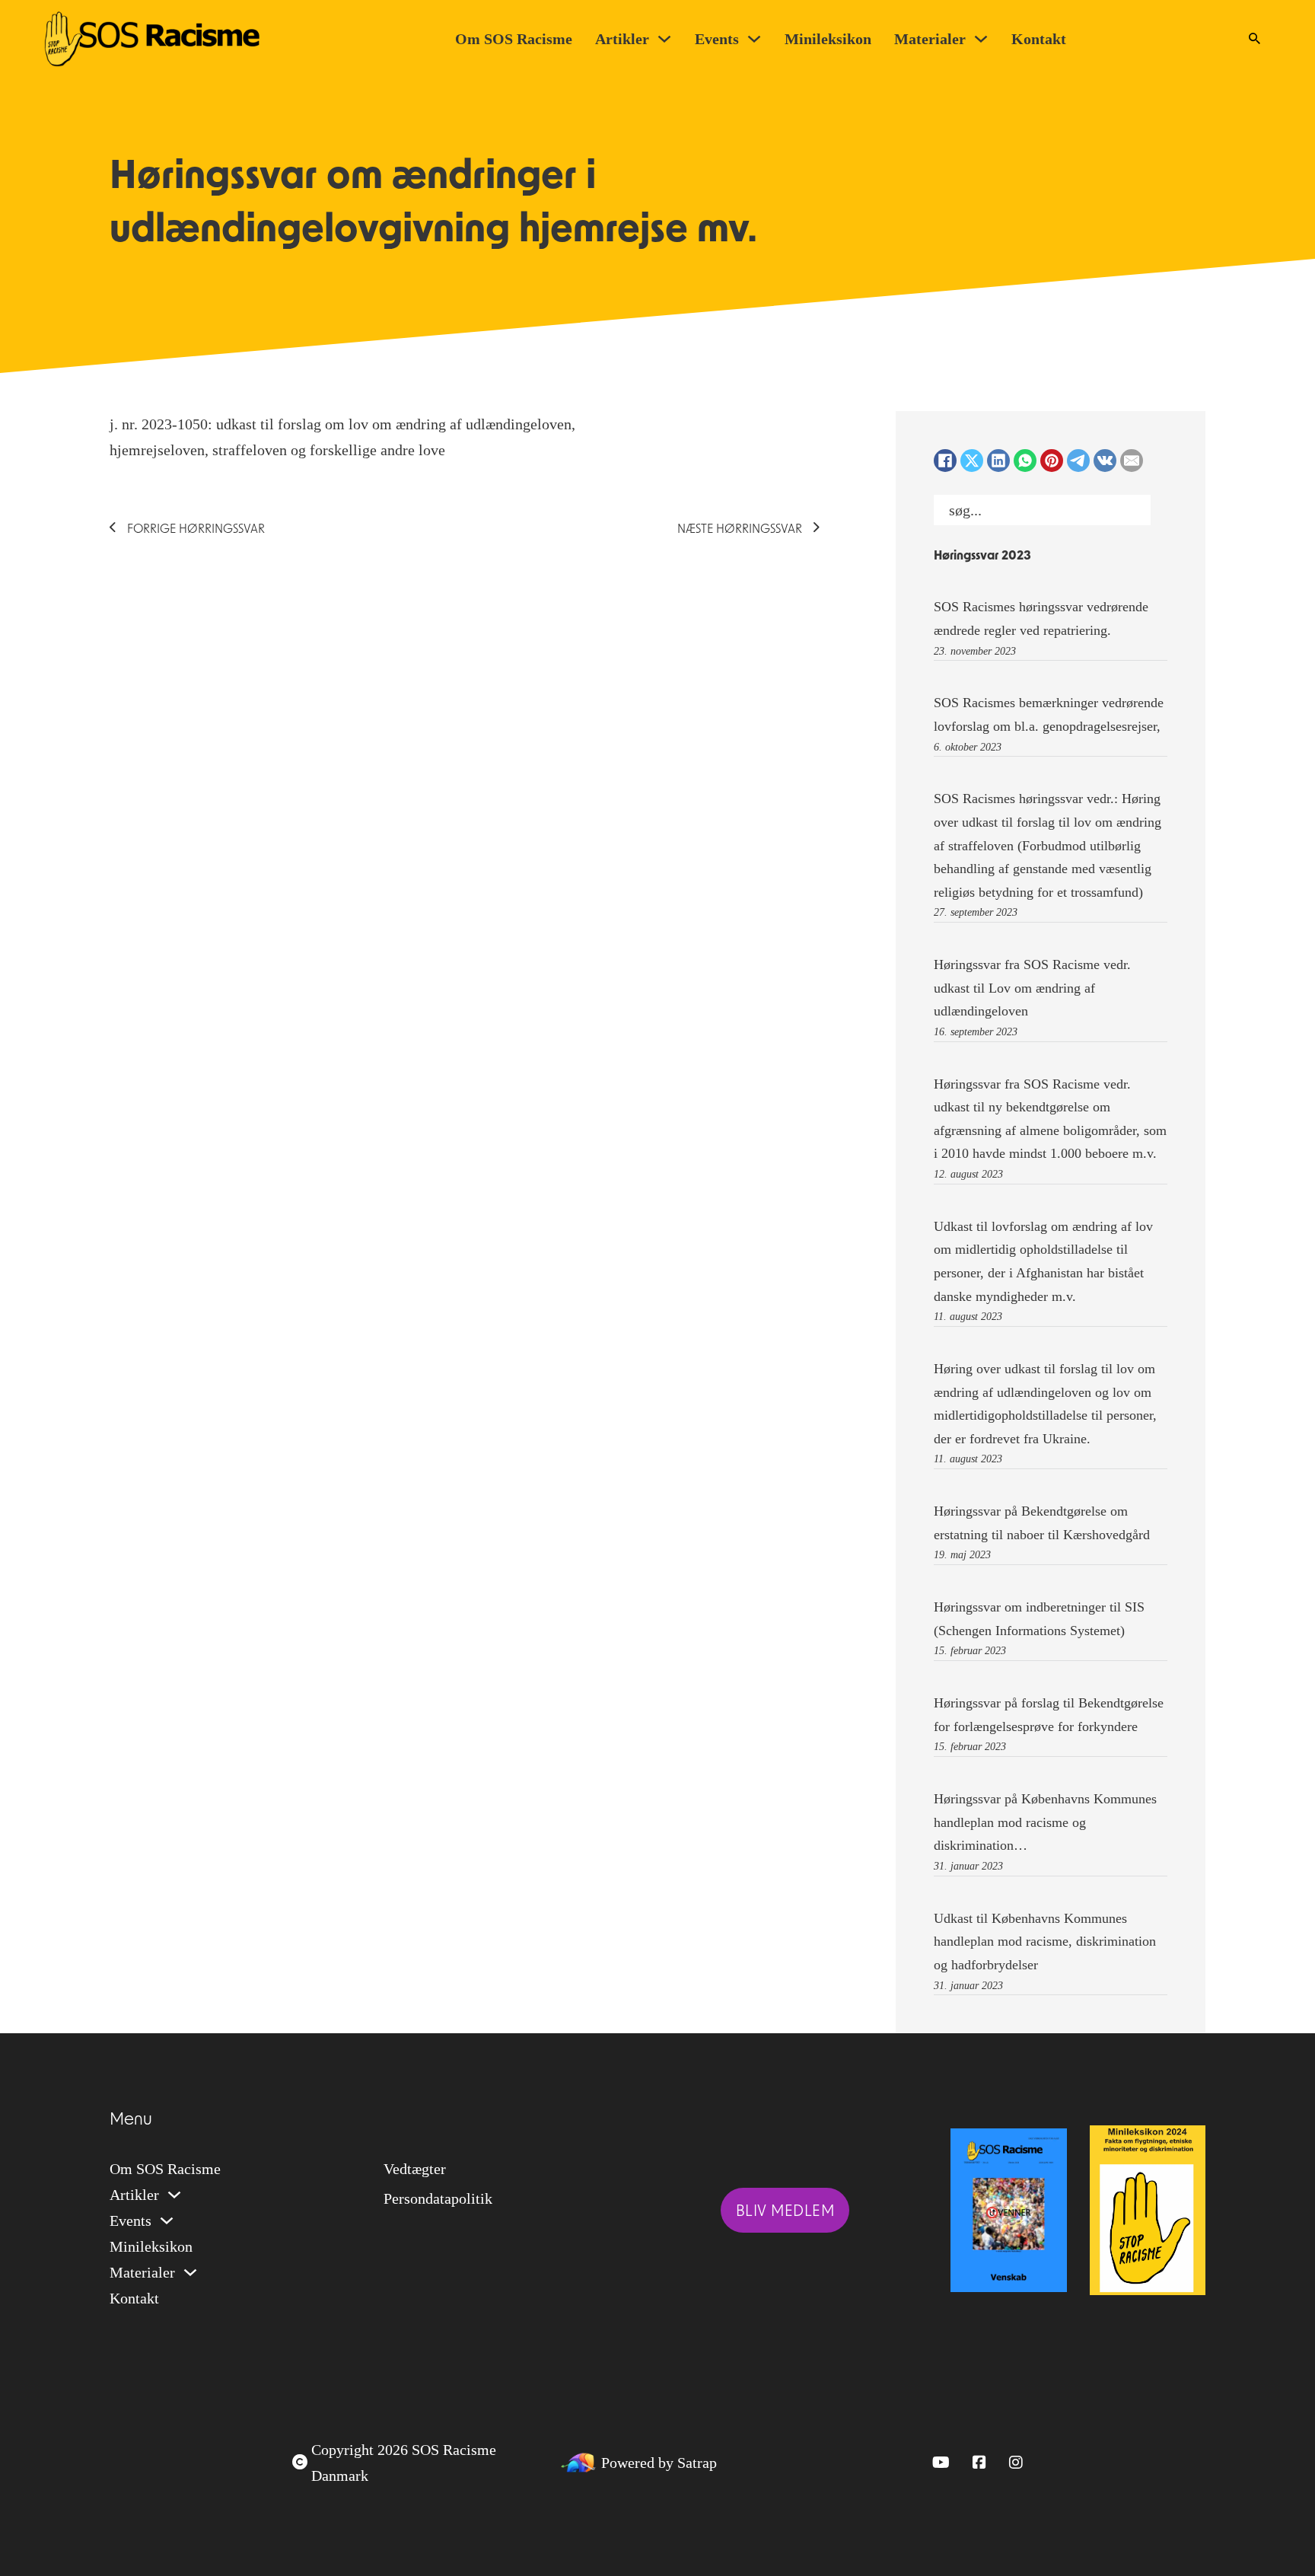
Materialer (930, 39)
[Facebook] (945, 461)
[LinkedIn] (998, 461)
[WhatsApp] (1025, 461)
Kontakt (1039, 39)
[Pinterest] (1052, 461)
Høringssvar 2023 (982, 556)
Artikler (622, 39)
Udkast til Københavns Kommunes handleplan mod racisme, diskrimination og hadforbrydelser (1045, 1942)
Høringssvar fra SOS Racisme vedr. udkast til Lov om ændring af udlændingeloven (1032, 988)
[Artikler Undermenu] (664, 39)
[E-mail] (1132, 461)
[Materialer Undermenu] (981, 39)
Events (717, 39)
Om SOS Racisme (514, 39)
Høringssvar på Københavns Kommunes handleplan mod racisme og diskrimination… (1045, 1822)
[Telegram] (1078, 461)
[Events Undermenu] (754, 39)
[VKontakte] (1105, 461)
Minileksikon (828, 39)
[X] (972, 461)
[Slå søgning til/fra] (1254, 39)
